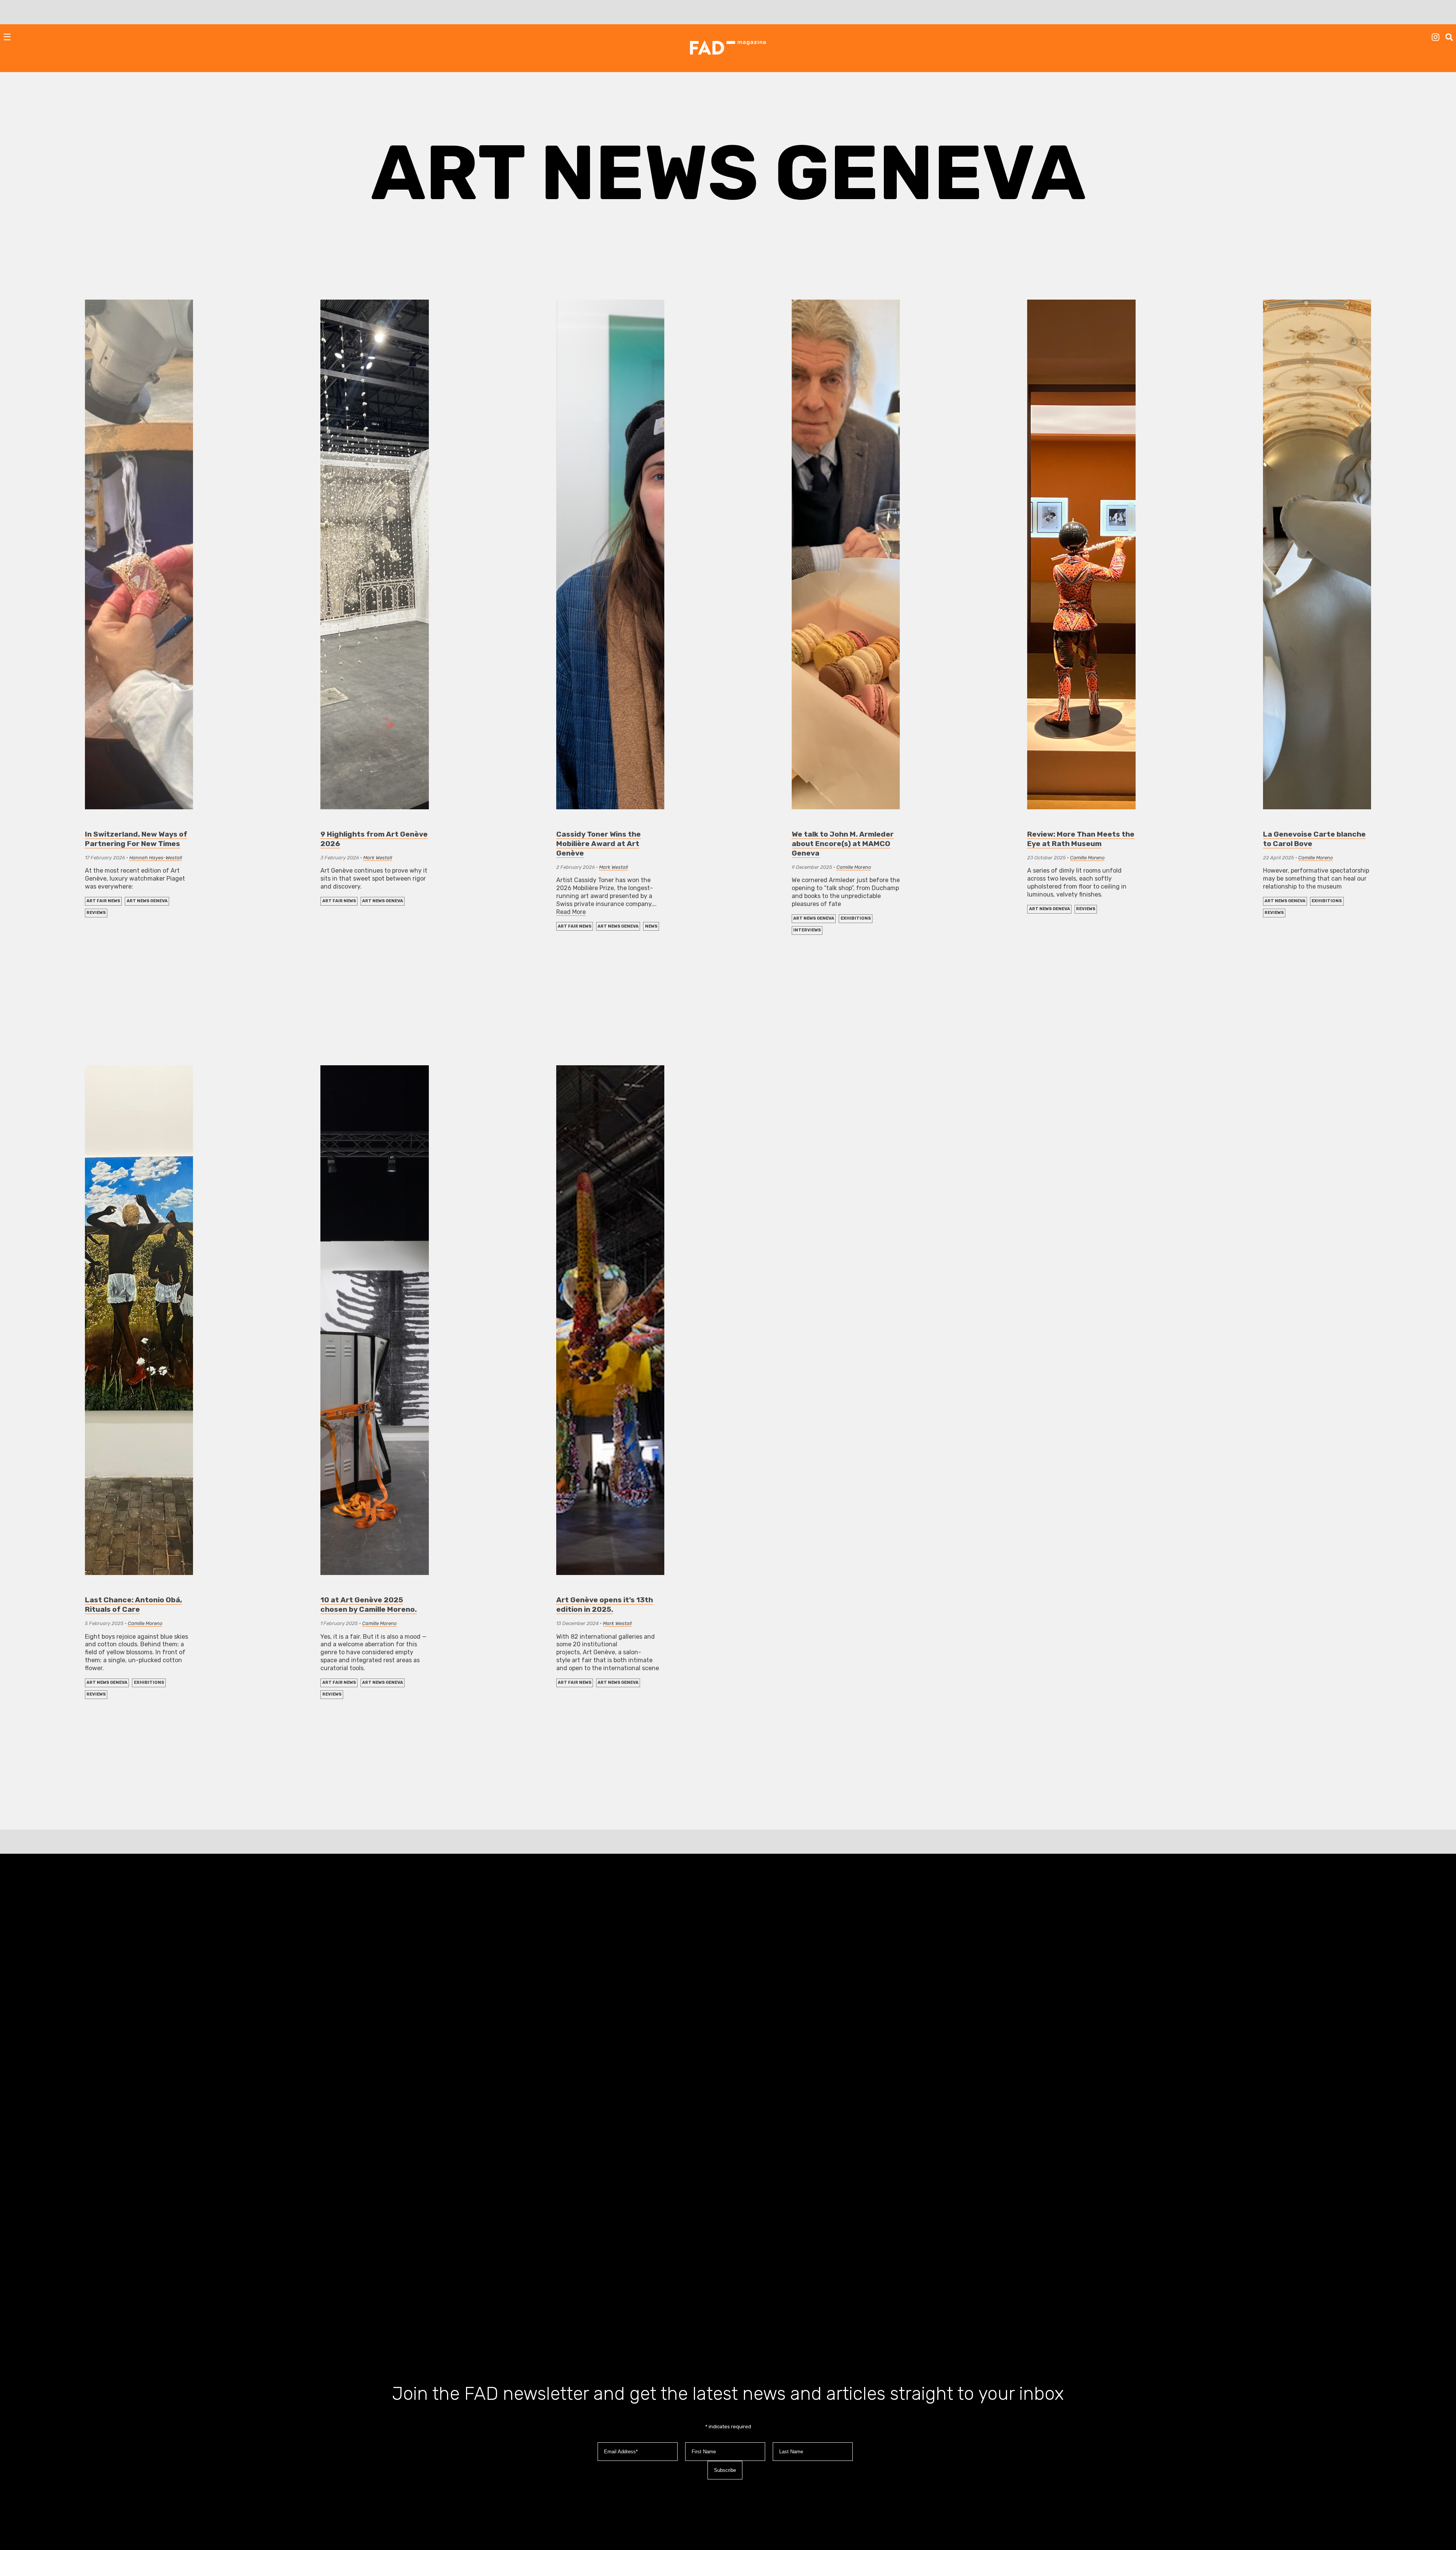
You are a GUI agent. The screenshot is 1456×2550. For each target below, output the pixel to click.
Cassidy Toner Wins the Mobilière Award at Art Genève (599, 844)
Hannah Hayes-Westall (156, 858)
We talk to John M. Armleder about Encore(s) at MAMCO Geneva (843, 844)
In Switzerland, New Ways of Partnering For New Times (136, 839)
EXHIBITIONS (856, 918)
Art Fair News (103, 901)
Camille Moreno (854, 867)
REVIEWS (96, 913)
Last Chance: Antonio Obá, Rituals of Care (133, 1605)
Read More (571, 912)
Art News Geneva (147, 901)
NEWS (651, 926)
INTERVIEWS (807, 930)
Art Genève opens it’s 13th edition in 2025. (605, 1605)
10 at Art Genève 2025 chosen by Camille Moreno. (369, 1605)
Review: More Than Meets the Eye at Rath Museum (1081, 839)
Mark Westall (378, 858)
